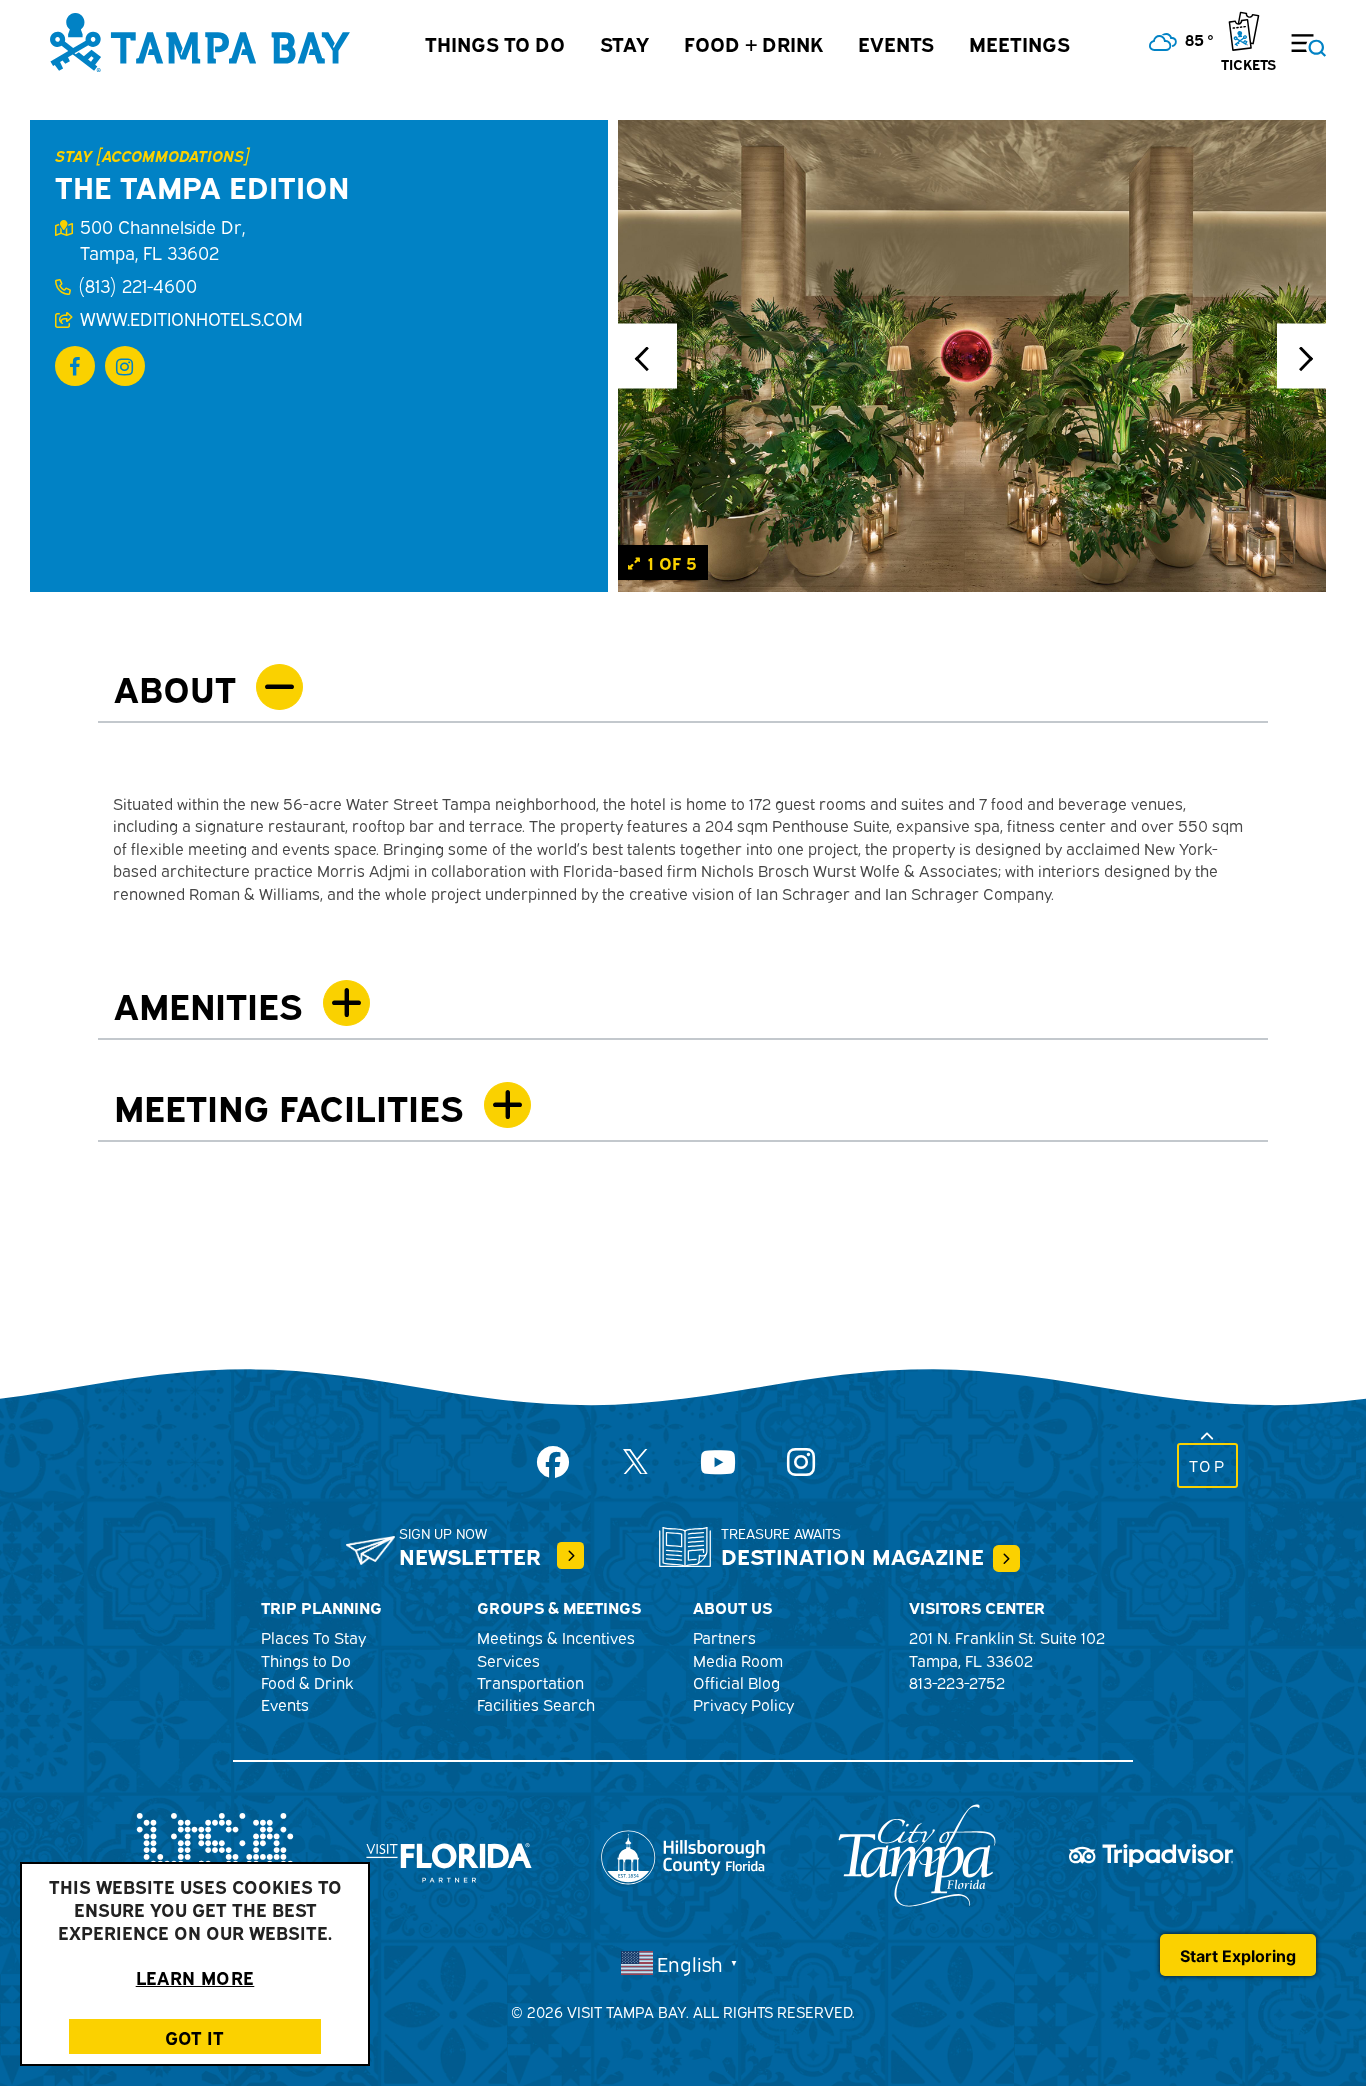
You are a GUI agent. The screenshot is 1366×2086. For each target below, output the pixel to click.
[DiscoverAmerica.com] (215, 1853)
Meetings (1019, 42)
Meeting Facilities (289, 1105)
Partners (724, 1637)
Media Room (738, 1660)
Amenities (208, 1003)
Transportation (530, 1682)
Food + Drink (753, 42)
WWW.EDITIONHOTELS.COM (191, 318)
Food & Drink (307, 1682)
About (175, 686)
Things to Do (495, 42)
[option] (972, 356)
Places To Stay (313, 1637)
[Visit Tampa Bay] (200, 40)
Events (896, 42)
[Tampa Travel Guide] (570, 1555)
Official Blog (736, 1682)
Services (508, 1660)
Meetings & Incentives (556, 1637)
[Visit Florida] (449, 1853)
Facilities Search (536, 1704)
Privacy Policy (743, 1704)
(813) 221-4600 (137, 285)
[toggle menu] (1296, 33)
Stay (624, 42)
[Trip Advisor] (1151, 1853)
